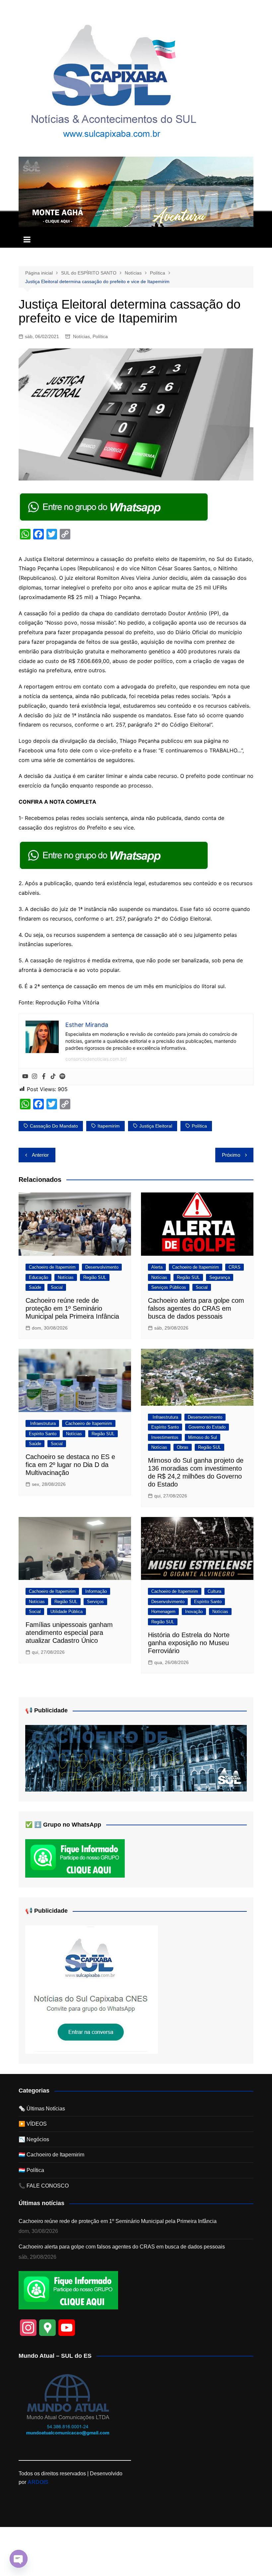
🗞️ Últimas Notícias (42, 2109)
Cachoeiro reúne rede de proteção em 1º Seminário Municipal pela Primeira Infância (72, 1308)
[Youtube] (25, 1077)
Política (100, 336)
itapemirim (109, 1126)
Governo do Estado (207, 1427)
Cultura (214, 1591)
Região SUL (95, 1277)
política (199, 1126)
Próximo (231, 1155)
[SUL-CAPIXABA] (92, 1989)
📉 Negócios (34, 2139)
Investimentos (165, 1437)
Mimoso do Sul (203, 1437)
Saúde (35, 1287)
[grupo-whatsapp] (114, 506)
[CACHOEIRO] (136, 1758)
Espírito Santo (43, 1434)
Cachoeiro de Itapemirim (52, 1267)
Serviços (95, 1602)
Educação (38, 1277)
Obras (183, 1447)
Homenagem (163, 1612)
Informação (96, 1591)
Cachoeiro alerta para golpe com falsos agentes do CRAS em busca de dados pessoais (196, 1308)
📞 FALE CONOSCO (44, 2186)
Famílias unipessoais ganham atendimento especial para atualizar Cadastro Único (69, 1633)
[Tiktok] (53, 1077)
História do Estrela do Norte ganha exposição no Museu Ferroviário (189, 1643)
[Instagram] (34, 1077)
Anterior (40, 1155)
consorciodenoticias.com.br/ (96, 1059)
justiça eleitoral (156, 1126)
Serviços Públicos (169, 1287)
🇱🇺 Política (31, 2170)
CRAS (235, 1267)
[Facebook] (44, 1077)
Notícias (81, 336)
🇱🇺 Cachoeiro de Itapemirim (51, 2155)
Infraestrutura (42, 1423)
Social (57, 1287)
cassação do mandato (54, 1126)
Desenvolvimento (102, 1267)
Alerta (157, 1267)
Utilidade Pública (67, 1612)
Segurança (220, 1277)
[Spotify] (62, 1077)
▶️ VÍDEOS (33, 2124)
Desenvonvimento (205, 1417)
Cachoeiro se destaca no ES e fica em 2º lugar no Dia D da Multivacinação (70, 1465)
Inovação (194, 1612)
